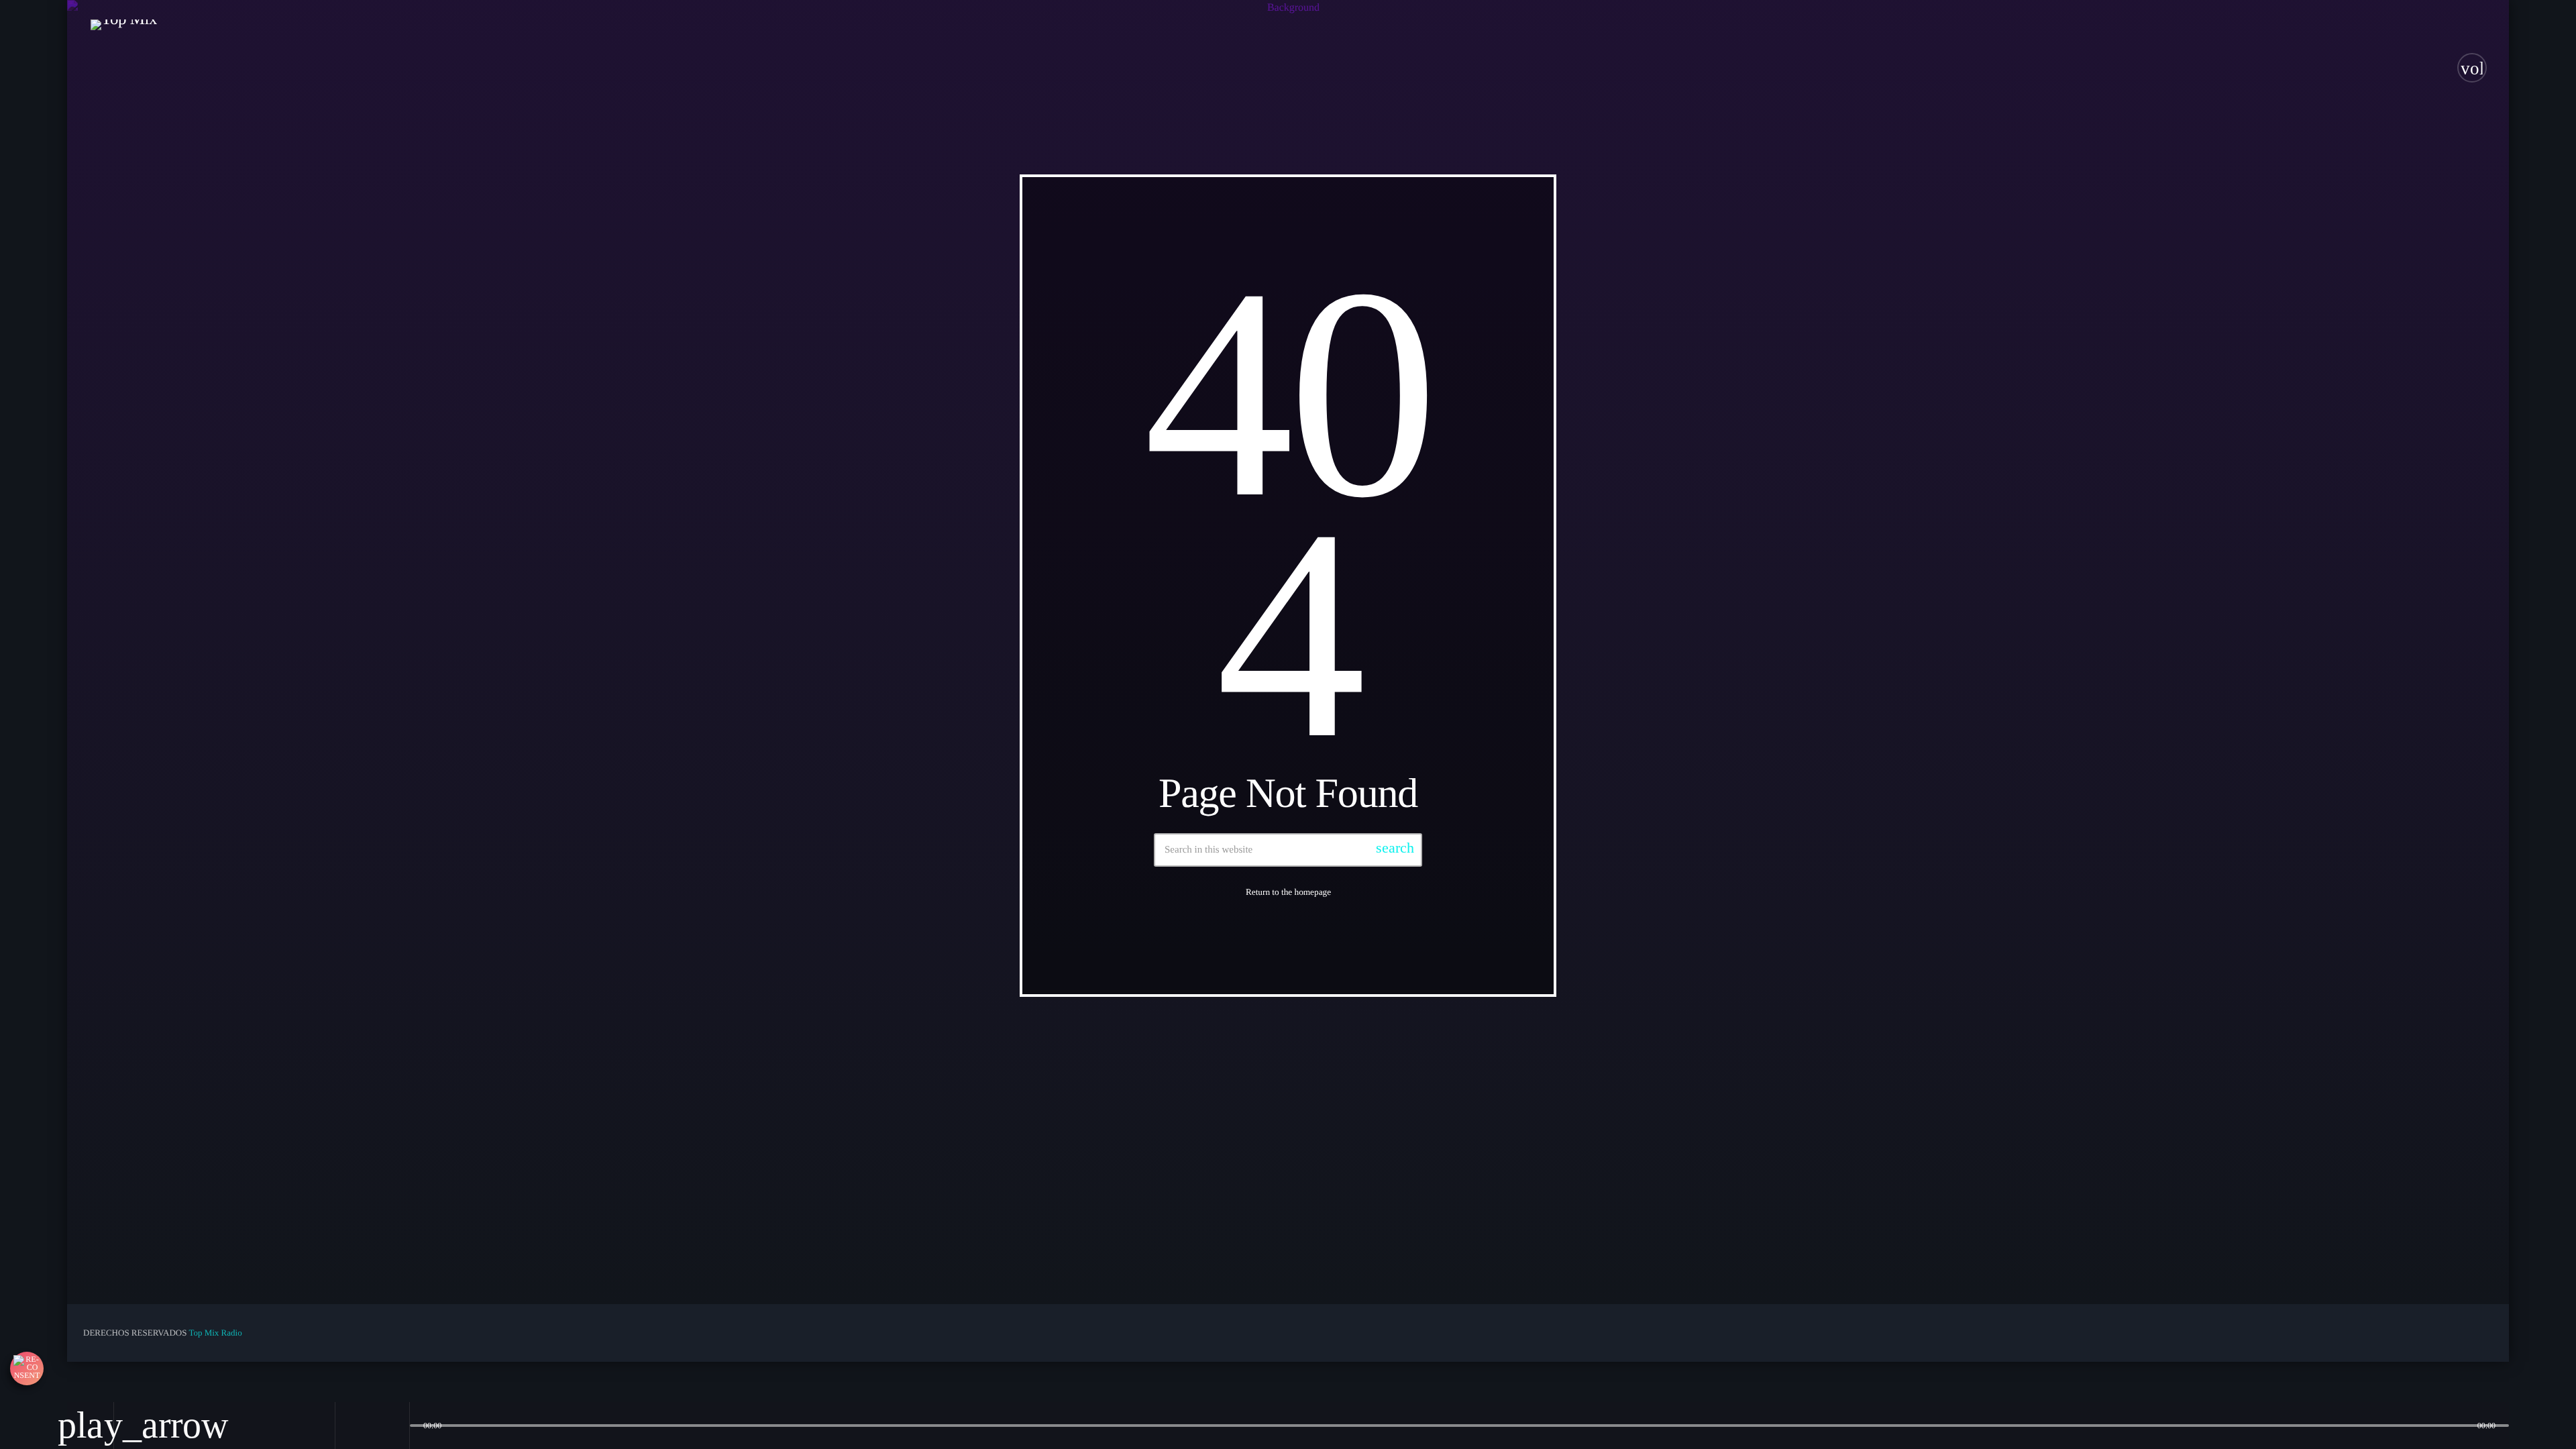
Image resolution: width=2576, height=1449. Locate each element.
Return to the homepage (1288, 892)
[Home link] (124, 68)
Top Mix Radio (215, 1333)
